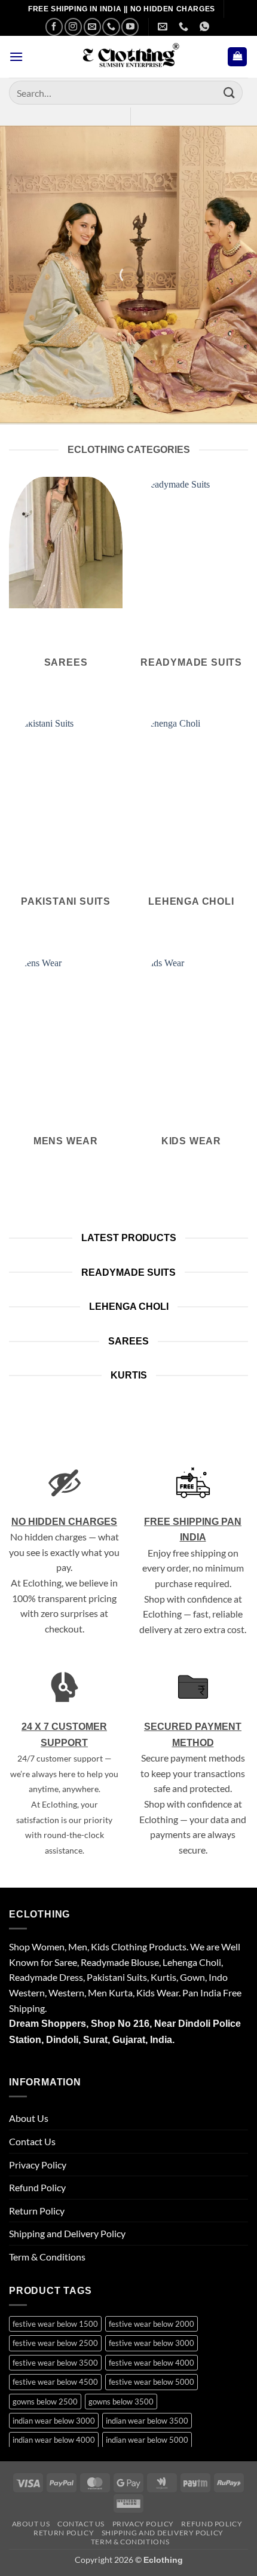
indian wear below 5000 (147, 2440)
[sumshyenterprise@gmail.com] (164, 27)
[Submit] (230, 92)
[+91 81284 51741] (206, 27)
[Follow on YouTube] (130, 27)
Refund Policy (37, 2187)
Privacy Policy (38, 2165)
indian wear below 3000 (54, 2421)
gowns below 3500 (121, 2402)
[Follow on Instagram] (73, 27)
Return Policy (37, 2211)
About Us (29, 2118)
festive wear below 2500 (55, 2343)
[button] (16, 56)
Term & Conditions (47, 2257)
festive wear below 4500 (55, 2382)
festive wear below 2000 (152, 2324)
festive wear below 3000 (152, 2343)
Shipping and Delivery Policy (67, 2233)
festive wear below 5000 (152, 2382)
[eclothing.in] (128, 57)
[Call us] (111, 27)
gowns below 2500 (45, 2402)
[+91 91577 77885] (185, 27)
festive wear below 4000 (152, 2363)
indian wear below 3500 (147, 2421)
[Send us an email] (92, 27)
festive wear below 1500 (55, 2324)
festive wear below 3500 (55, 2363)
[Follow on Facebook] (54, 27)
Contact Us (32, 2141)
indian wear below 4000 (54, 2440)
